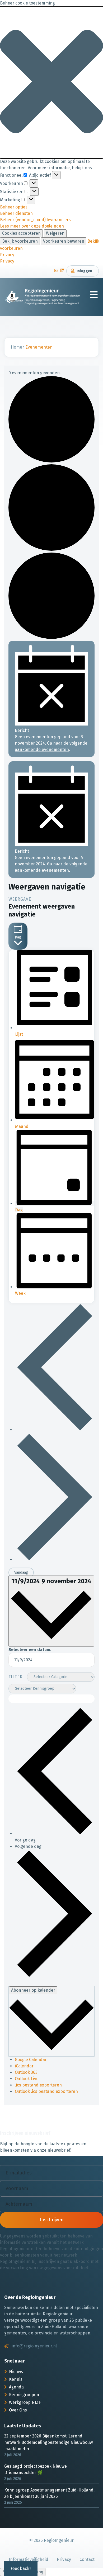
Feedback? (21, 2568)
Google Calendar (31, 2060)
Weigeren (55, 233)
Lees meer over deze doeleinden (32, 226)
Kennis (16, 2379)
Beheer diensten (16, 213)
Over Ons (18, 2410)
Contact (87, 2559)
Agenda (16, 2387)
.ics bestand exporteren (38, 2085)
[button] (51, 82)
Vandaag (21, 1572)
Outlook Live (27, 2079)
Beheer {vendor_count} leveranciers (35, 220)
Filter (16, 1677)
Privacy (7, 255)
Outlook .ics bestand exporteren (46, 2091)
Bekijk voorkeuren (20, 241)
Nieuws (16, 2372)
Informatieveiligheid (29, 2559)
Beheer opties (14, 207)
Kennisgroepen (24, 2395)
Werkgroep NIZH (25, 2402)
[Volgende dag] (55, 1560)
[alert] (51, 699)
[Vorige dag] (55, 1430)
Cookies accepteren (21, 233)
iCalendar (24, 2066)
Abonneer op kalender (33, 1990)
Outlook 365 (26, 2072)
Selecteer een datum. (30, 1650)
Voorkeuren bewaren (64, 241)
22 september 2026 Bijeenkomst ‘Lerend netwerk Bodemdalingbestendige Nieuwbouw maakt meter (48, 2442)
